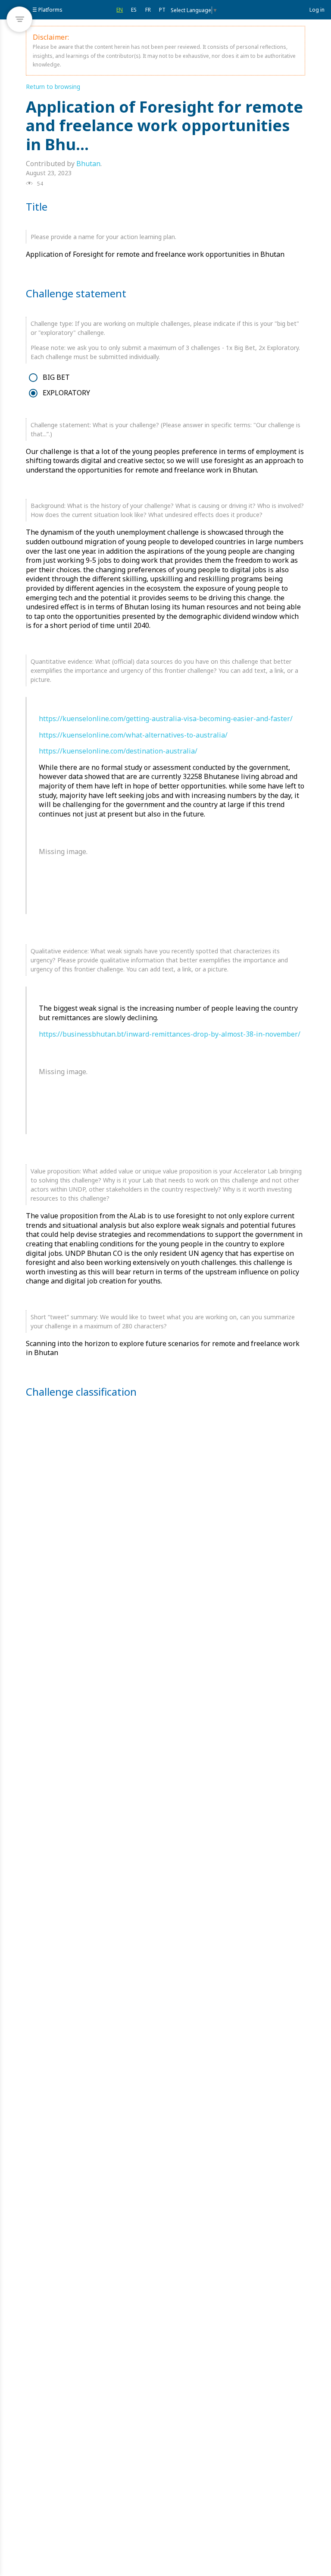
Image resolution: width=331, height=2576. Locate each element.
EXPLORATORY (66, 393)
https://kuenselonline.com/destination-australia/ (118, 751)
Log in (317, 10)
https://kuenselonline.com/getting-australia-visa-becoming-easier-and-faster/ (166, 719)
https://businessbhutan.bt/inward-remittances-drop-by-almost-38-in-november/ (170, 1034)
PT (162, 10)
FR (148, 10)
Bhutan (88, 164)
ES (134, 10)
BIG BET (56, 377)
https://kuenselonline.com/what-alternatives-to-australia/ (133, 735)
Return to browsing (53, 87)
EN (120, 10)
